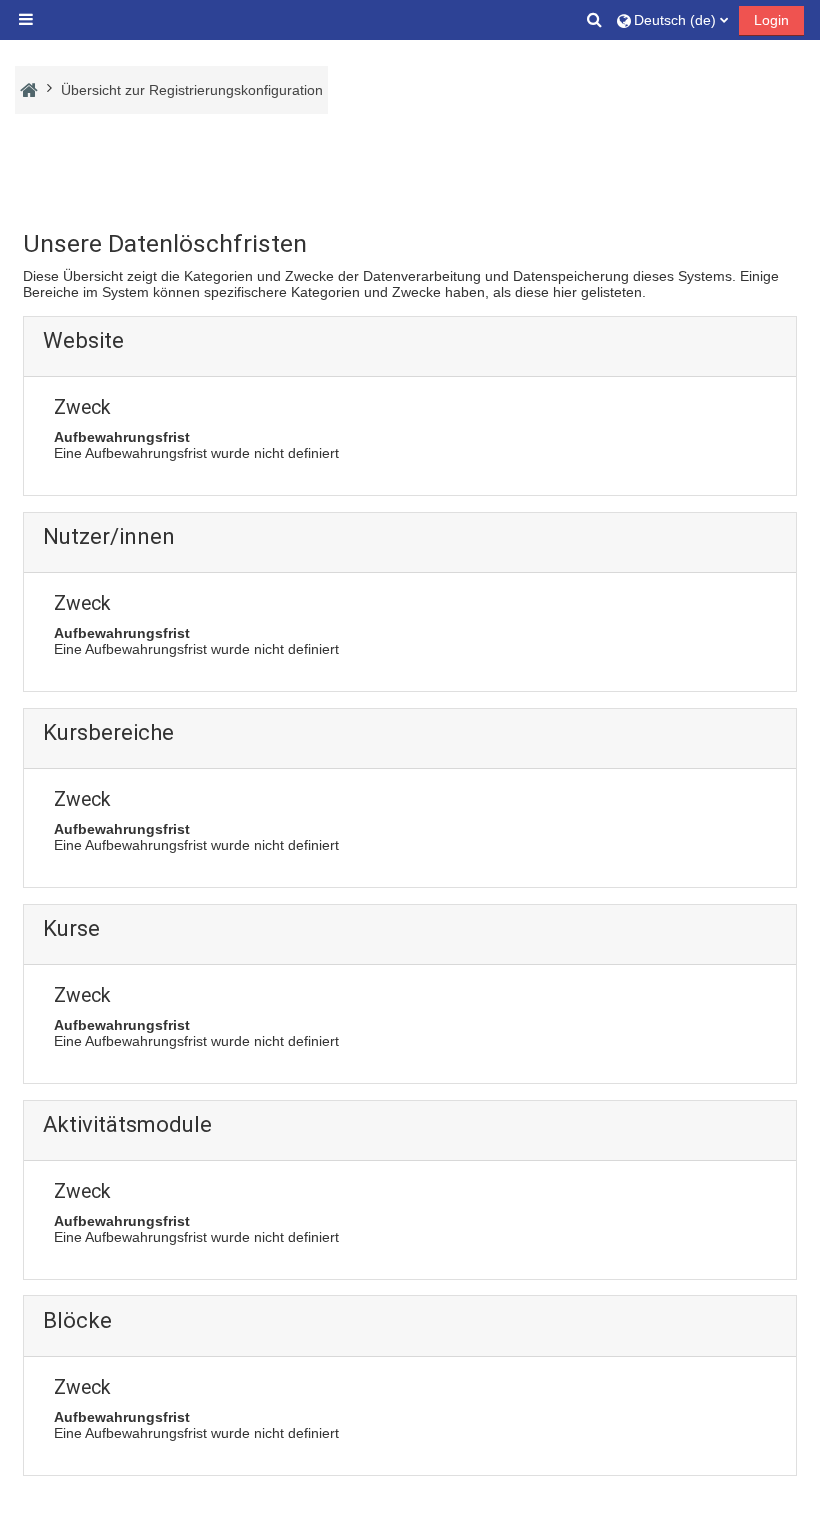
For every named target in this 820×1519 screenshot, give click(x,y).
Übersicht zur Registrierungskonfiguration (192, 90)
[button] (596, 20)
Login (771, 20)
